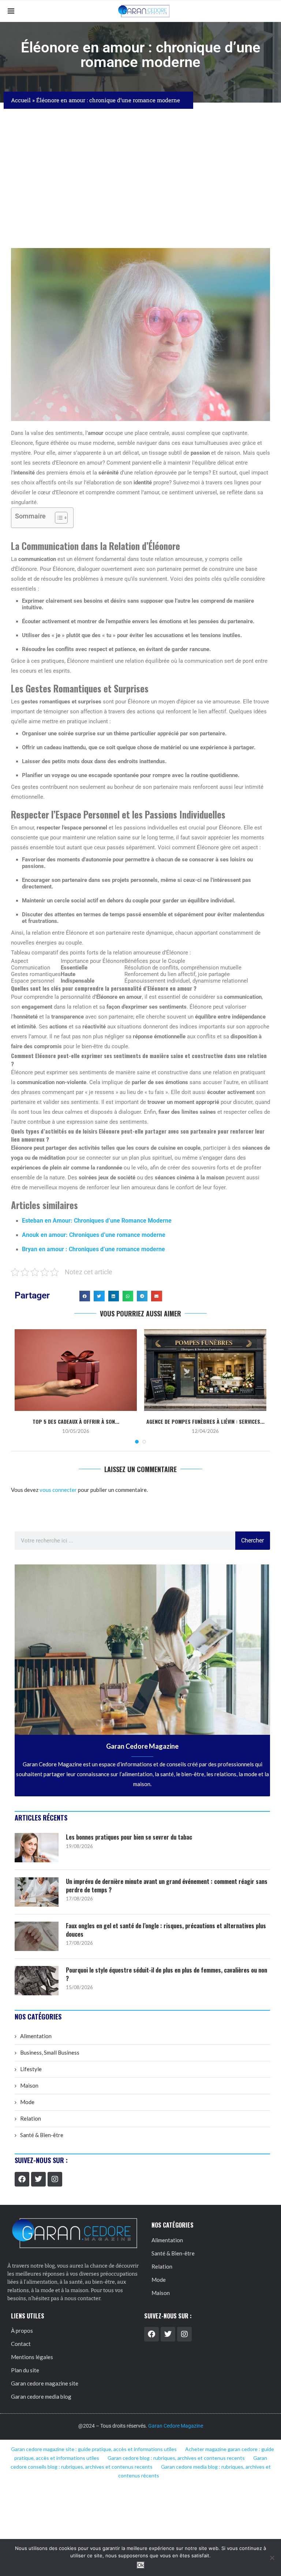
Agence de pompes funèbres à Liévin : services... (205, 1421)
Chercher (252, 1540)
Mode (27, 2102)
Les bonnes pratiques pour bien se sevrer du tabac (129, 1837)
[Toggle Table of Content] (58, 518)
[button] (85, 1296)
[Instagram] (55, 2179)
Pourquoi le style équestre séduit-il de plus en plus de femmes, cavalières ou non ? (166, 1974)
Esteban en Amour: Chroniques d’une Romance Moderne (97, 1221)
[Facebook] (22, 2179)
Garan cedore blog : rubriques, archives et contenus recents (176, 2458)
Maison (29, 2085)
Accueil (21, 100)
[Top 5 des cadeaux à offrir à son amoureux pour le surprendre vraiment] (76, 1370)
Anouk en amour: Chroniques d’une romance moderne (94, 1235)
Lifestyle (31, 2069)
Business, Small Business (50, 2052)
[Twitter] (38, 2179)
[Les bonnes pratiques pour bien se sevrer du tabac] (37, 1848)
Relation (31, 2118)
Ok (141, 2565)
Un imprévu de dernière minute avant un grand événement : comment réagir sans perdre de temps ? (167, 1886)
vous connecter (58, 1490)
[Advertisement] (140, 178)
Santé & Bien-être (42, 2135)
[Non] (272, 2558)
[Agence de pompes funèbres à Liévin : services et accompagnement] (205, 1370)
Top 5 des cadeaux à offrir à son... (76, 1421)
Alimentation (36, 2036)
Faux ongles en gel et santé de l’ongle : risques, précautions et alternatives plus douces (166, 1930)
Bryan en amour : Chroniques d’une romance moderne (93, 1249)
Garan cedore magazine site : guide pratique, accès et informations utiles (94, 2449)
